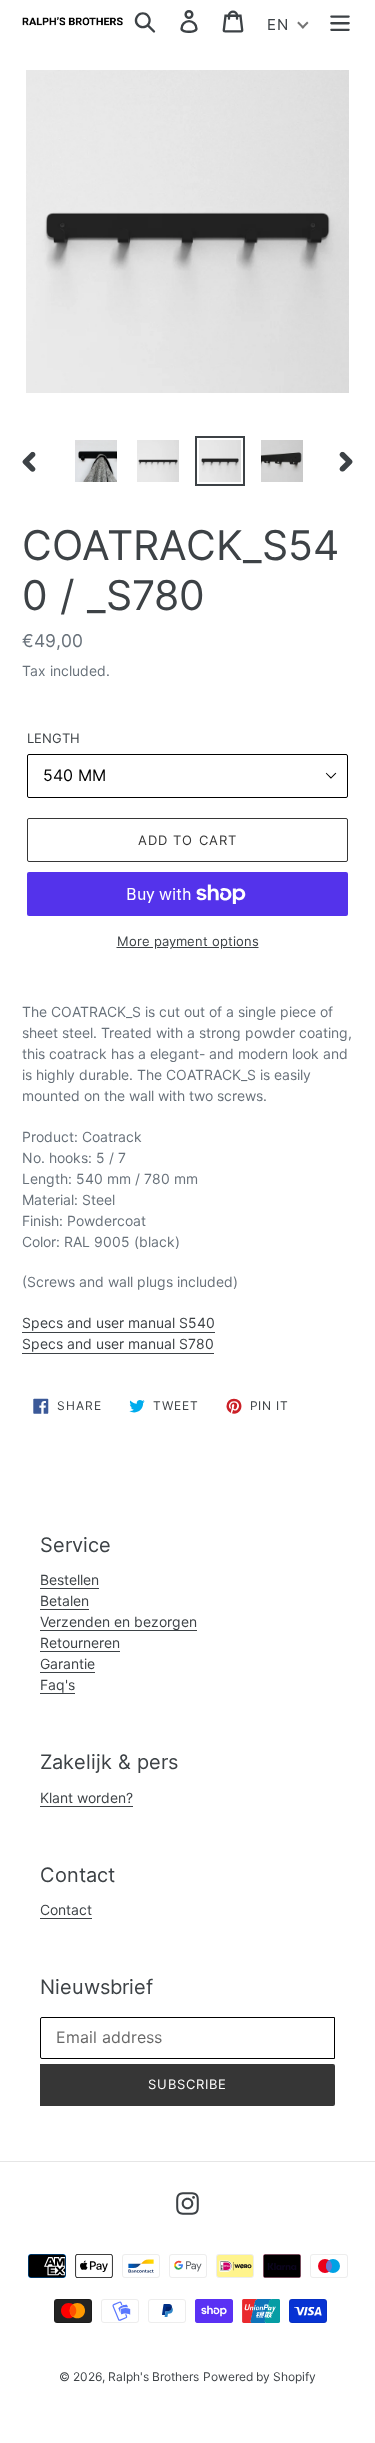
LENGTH (53, 738)
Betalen (64, 1600)
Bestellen (69, 1579)
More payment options (188, 941)
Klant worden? (86, 1797)
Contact (66, 1909)
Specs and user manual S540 (118, 1322)
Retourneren (80, 1642)
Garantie (67, 1663)
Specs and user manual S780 (118, 1343)
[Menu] (340, 21)
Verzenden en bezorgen (118, 1621)
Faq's (57, 1684)
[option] (96, 461)
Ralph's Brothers (153, 2376)
